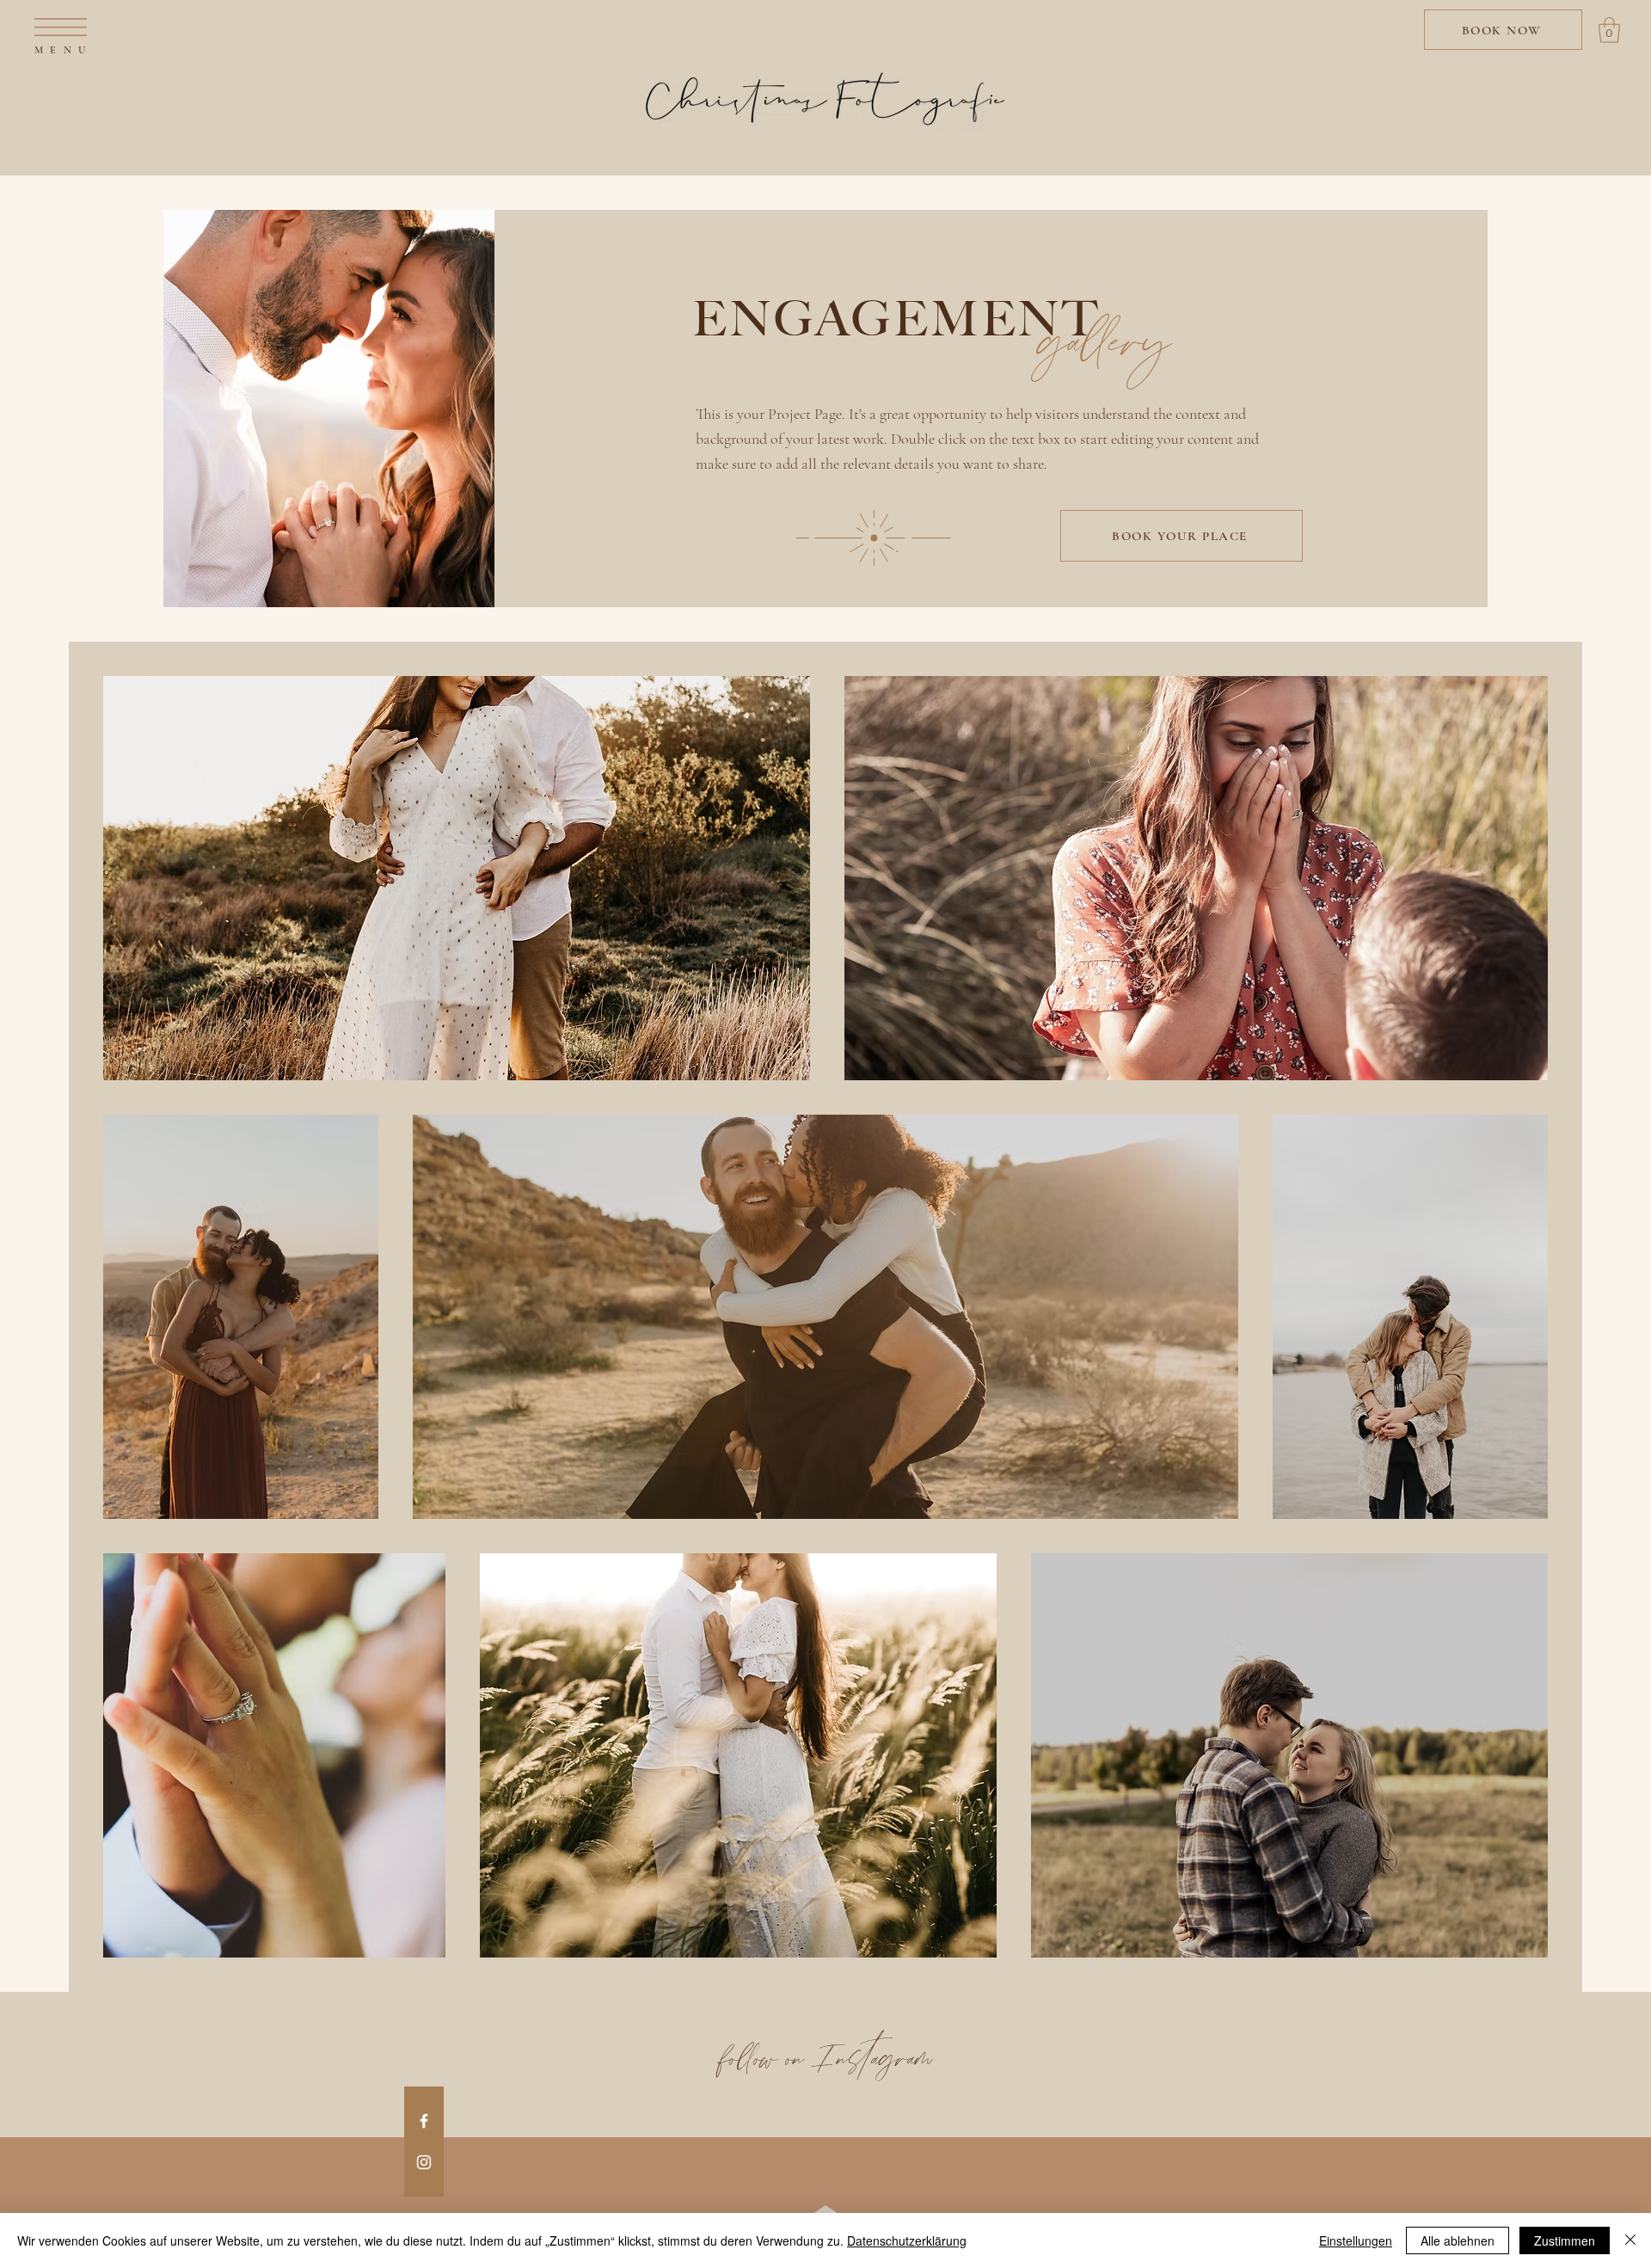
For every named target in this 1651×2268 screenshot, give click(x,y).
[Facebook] (424, 2121)
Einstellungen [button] (1356, 2240)
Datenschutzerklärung (907, 2240)
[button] (61, 27)
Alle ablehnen (1458, 2240)
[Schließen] (1630, 2240)
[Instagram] (424, 2162)
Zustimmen (1565, 2240)
